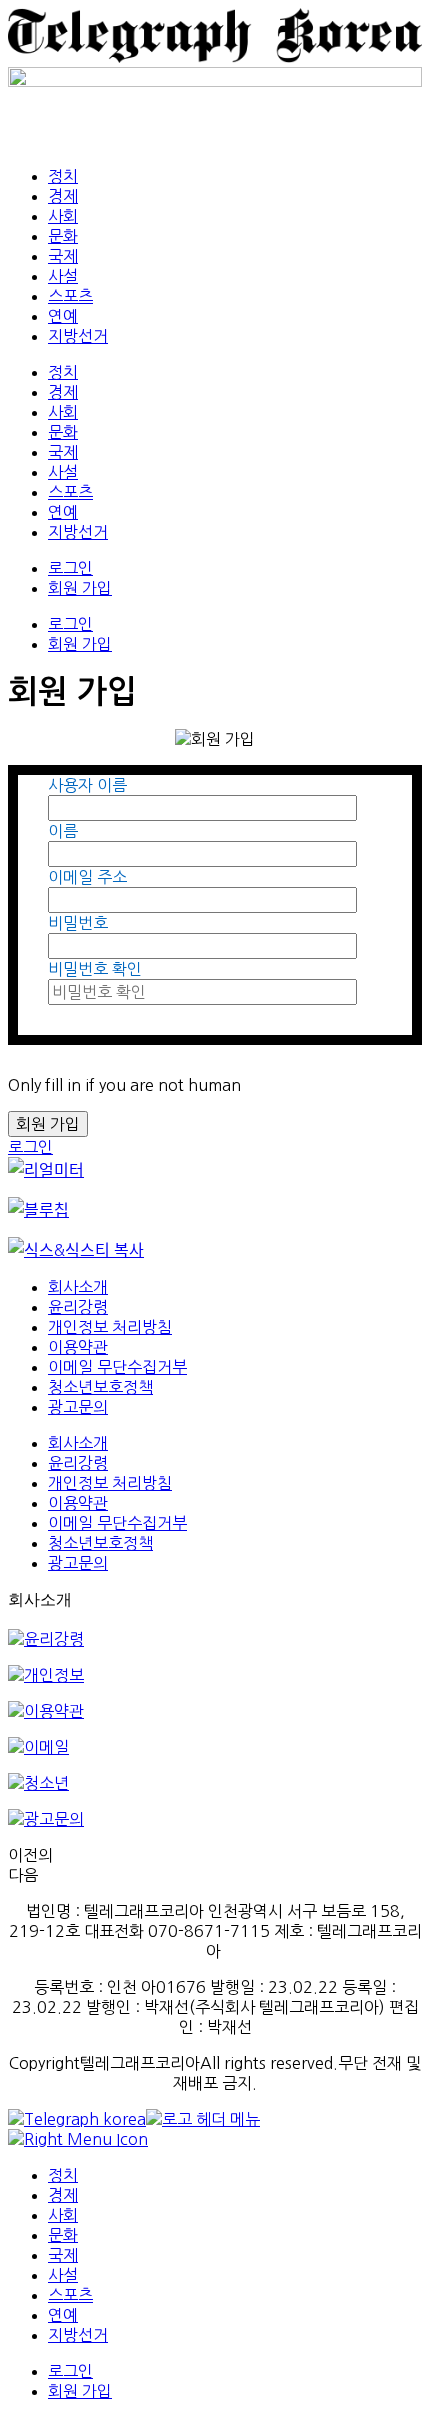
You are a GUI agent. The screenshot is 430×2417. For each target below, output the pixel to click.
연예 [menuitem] (63, 2315)
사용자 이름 (87, 785)
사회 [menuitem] (63, 2215)
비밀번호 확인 (95, 969)
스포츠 (70, 296)
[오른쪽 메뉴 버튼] (78, 2139)
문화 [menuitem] (63, 2235)
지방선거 (78, 336)
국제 (63, 256)
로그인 (70, 568)
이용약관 (78, 1347)
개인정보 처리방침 (110, 1327)
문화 (63, 236)
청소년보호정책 (100, 1387)
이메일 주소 (87, 877)
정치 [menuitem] (63, 2175)
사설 (63, 276)
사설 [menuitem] (63, 2275)
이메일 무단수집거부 (117, 1367)
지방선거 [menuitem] (78, 2335)
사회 (63, 216)
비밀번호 (78, 923)
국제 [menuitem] (63, 2255)
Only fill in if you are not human (124, 1085)
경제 (63, 196)
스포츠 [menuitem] (70, 2295)
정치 (63, 176)
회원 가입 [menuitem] (80, 2391)
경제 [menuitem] (63, 2195)
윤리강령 (78, 1307)
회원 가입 (80, 588)
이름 (63, 831)
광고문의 (78, 1407)
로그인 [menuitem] (70, 2371)
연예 (63, 316)
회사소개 (78, 1287)
